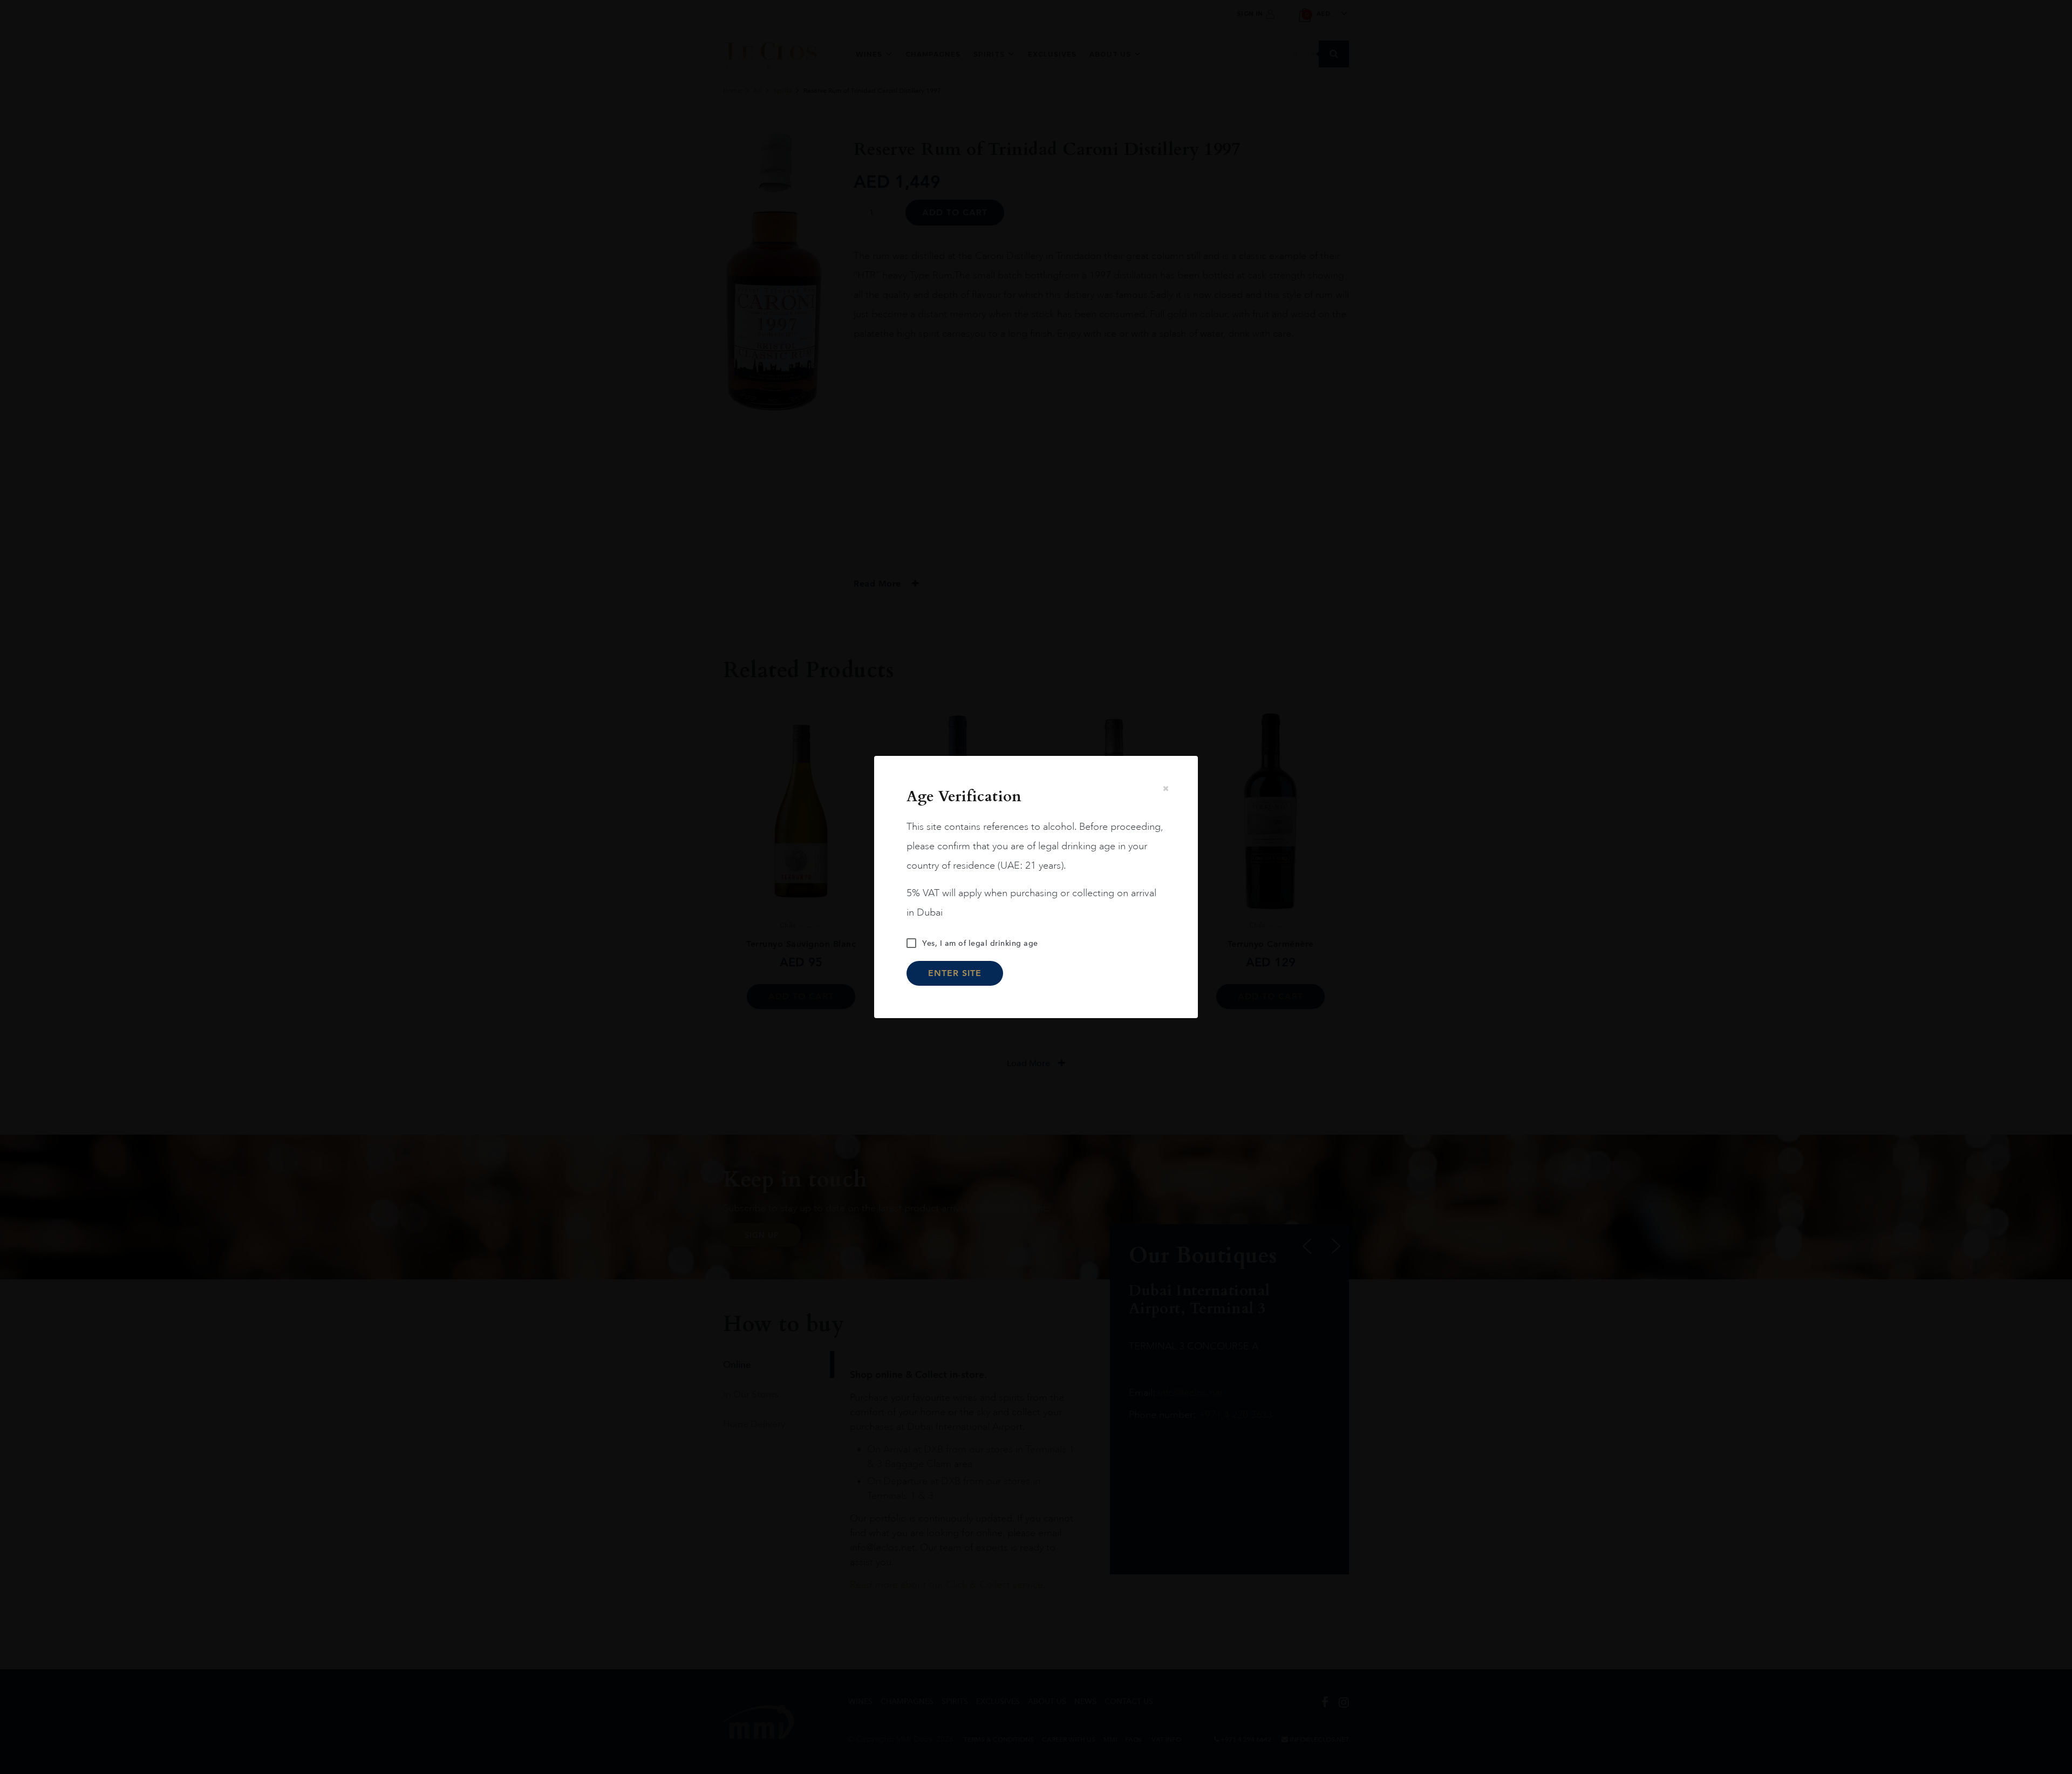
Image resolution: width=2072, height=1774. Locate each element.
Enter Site (955, 973)
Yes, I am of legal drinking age (980, 943)
